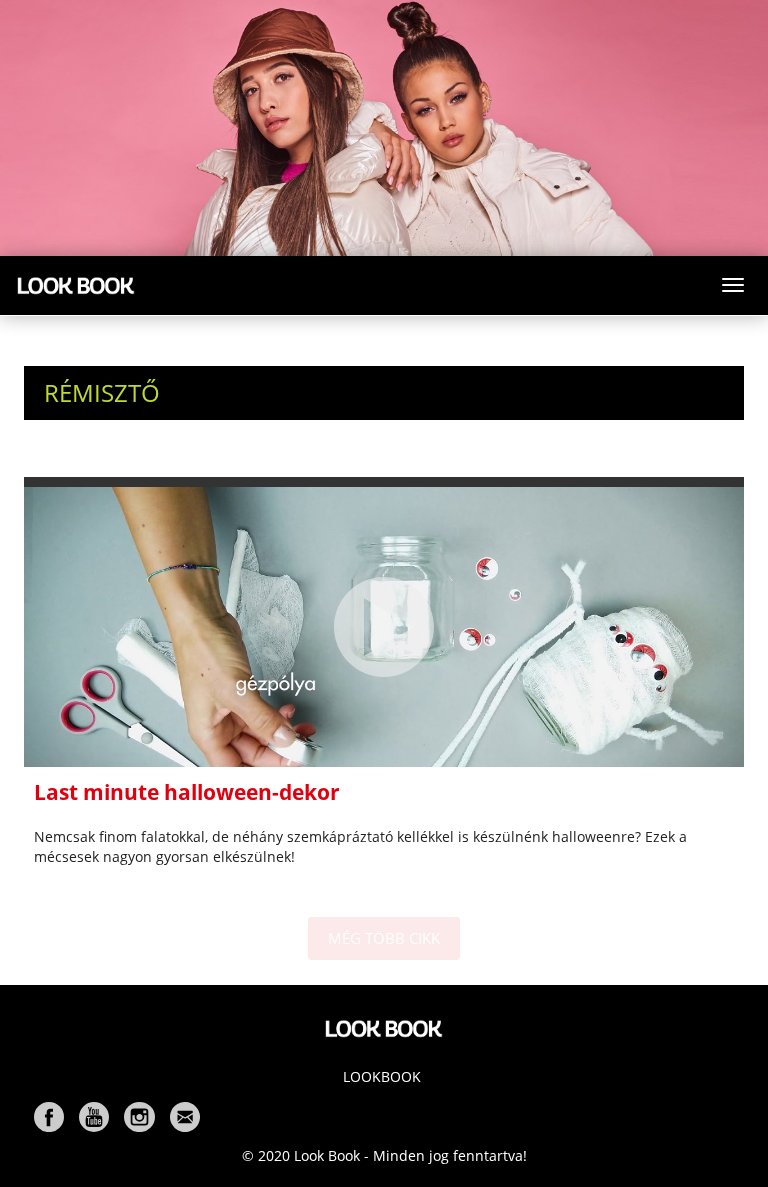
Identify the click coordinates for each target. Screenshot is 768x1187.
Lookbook (382, 1076)
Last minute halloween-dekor (187, 792)
